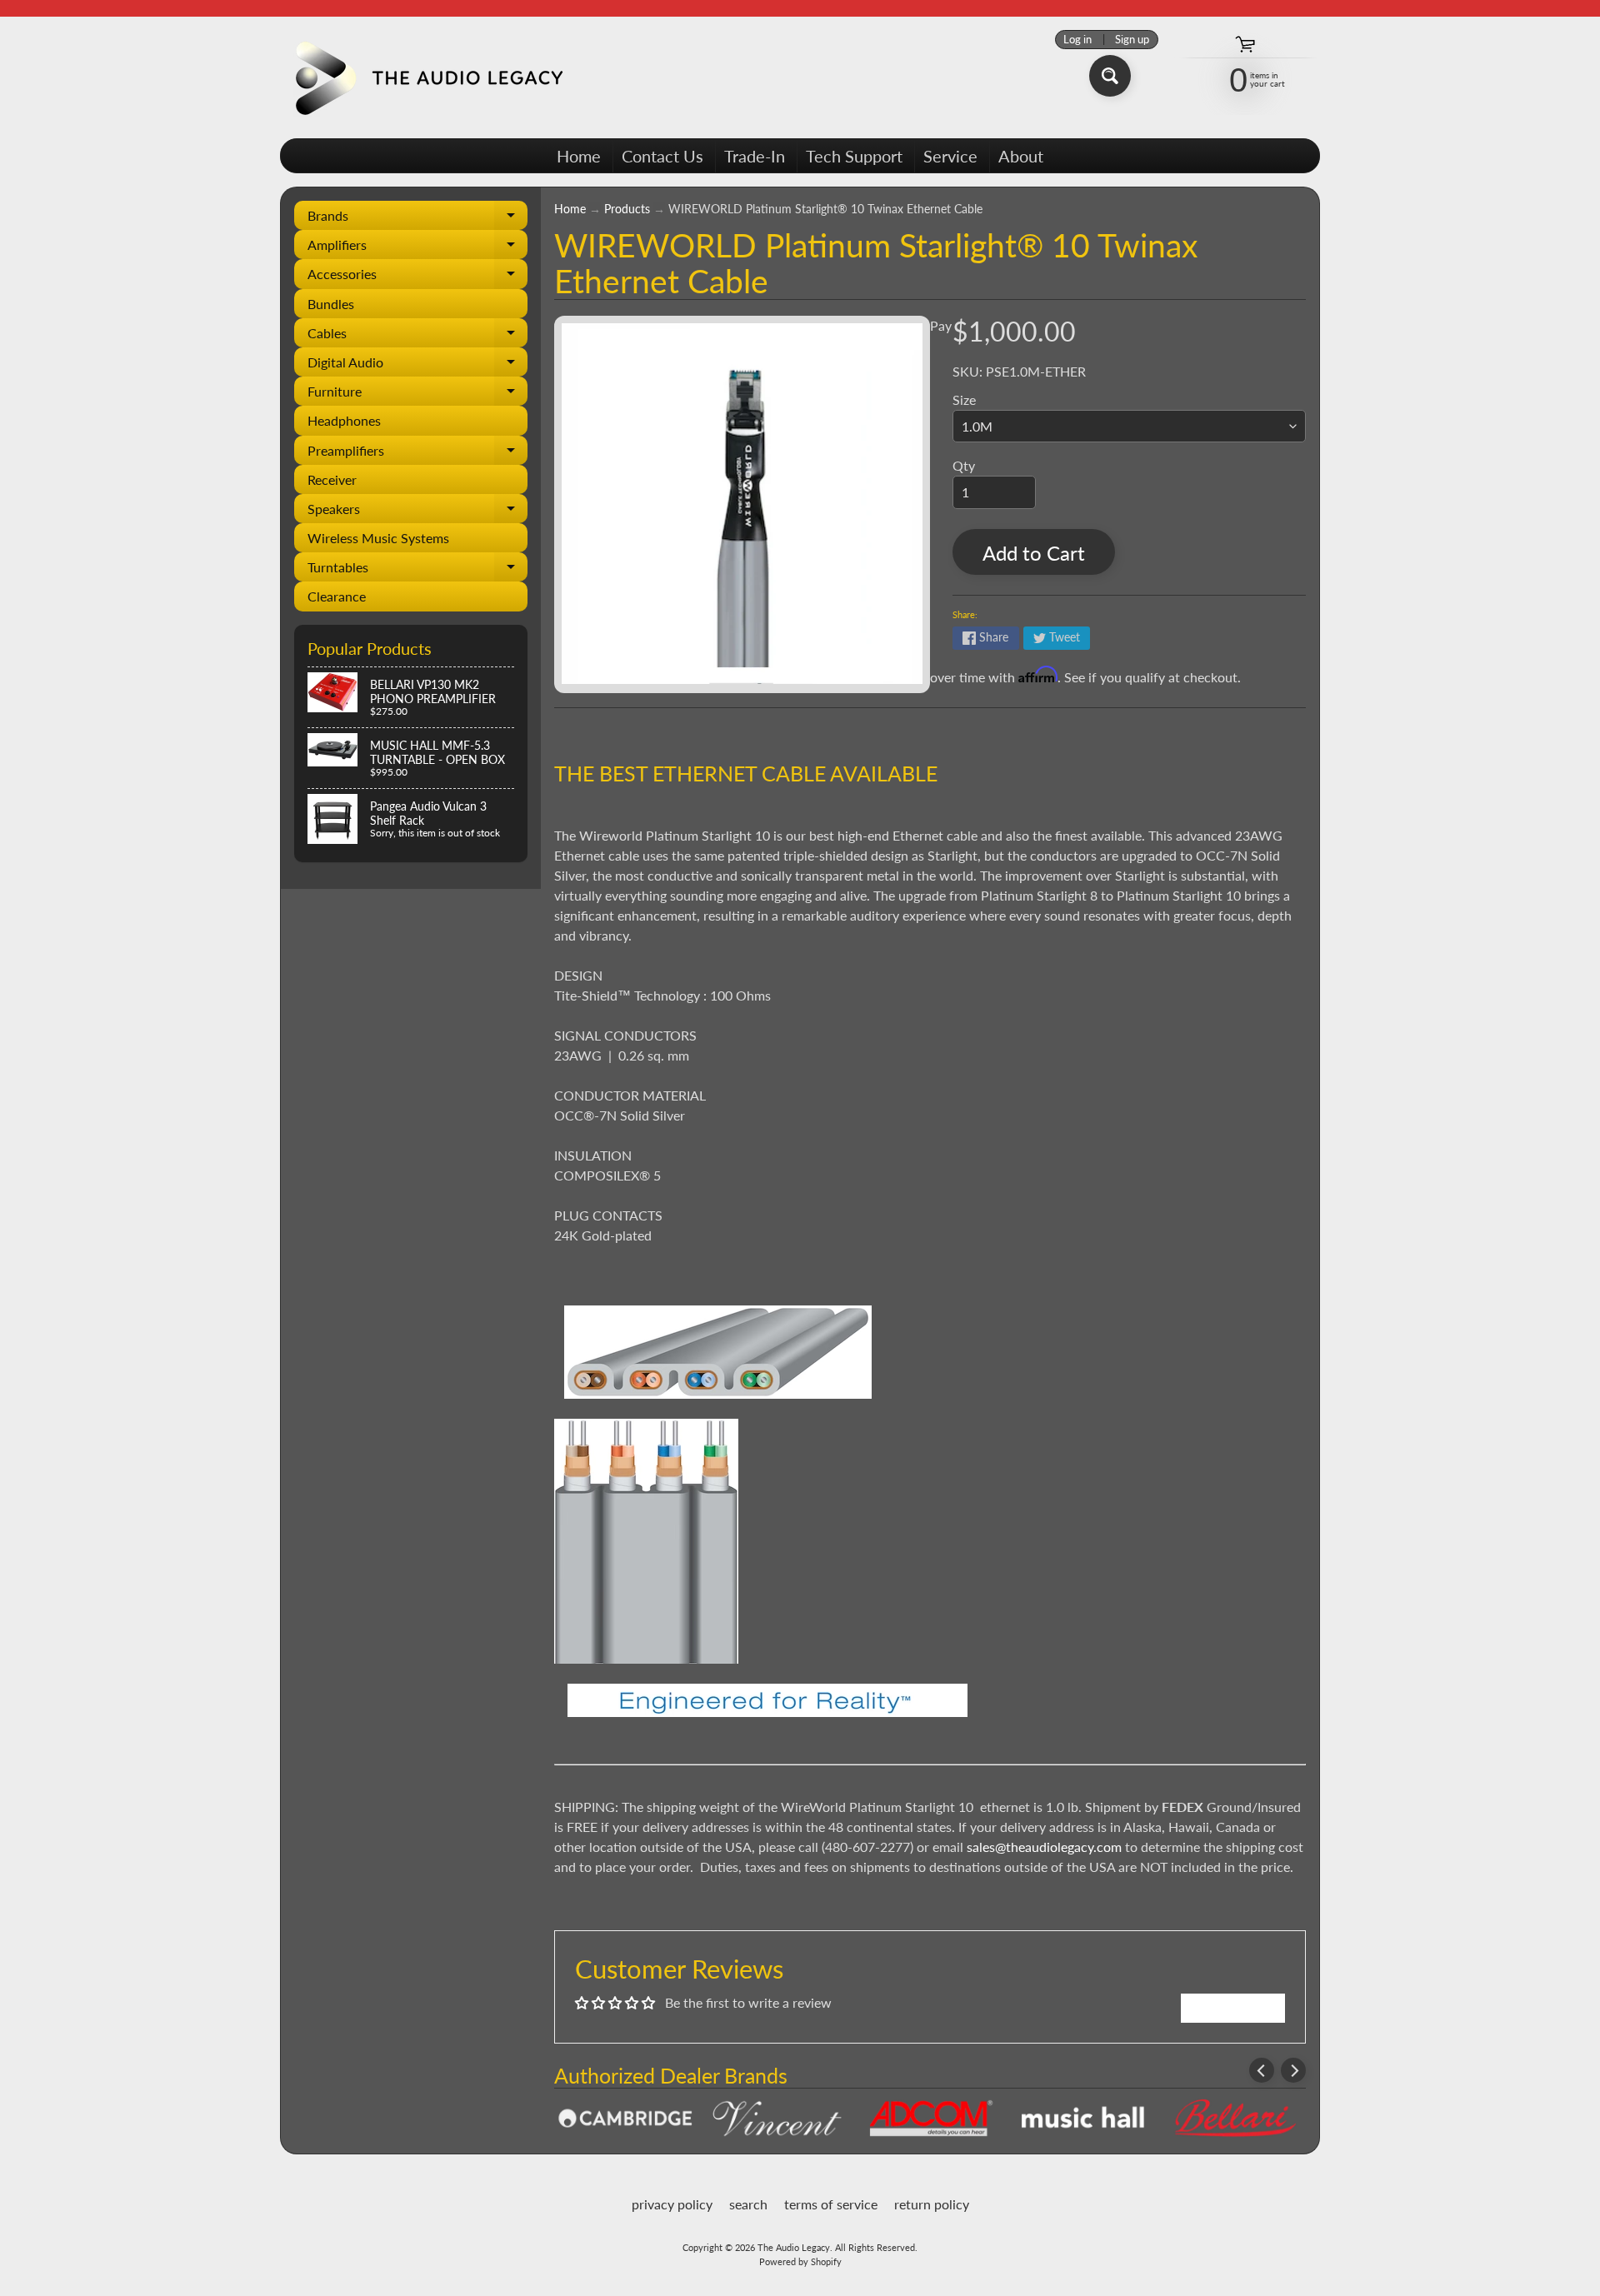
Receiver (332, 479)
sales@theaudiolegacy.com (1044, 1847)
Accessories (417, 277)
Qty (964, 465)
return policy (932, 2204)
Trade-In (755, 156)
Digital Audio (417, 365)
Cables (417, 336)
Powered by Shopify (800, 2261)
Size (964, 399)
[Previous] (1262, 2070)
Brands (417, 219)
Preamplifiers (417, 454)
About (1021, 156)
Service (950, 156)
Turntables (417, 570)
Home (579, 156)
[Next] (1293, 2070)
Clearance (337, 596)
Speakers (417, 512)
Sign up (1132, 40)
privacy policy (672, 2204)
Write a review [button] (1233, 2007)
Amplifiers (417, 248)
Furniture (417, 394)
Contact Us (662, 156)
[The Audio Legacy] (426, 77)
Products (627, 209)
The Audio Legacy (794, 2247)
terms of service (831, 2204)
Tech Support (854, 156)
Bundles (331, 304)
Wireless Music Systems (378, 538)
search (748, 2204)
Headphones (344, 420)
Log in (1077, 40)
